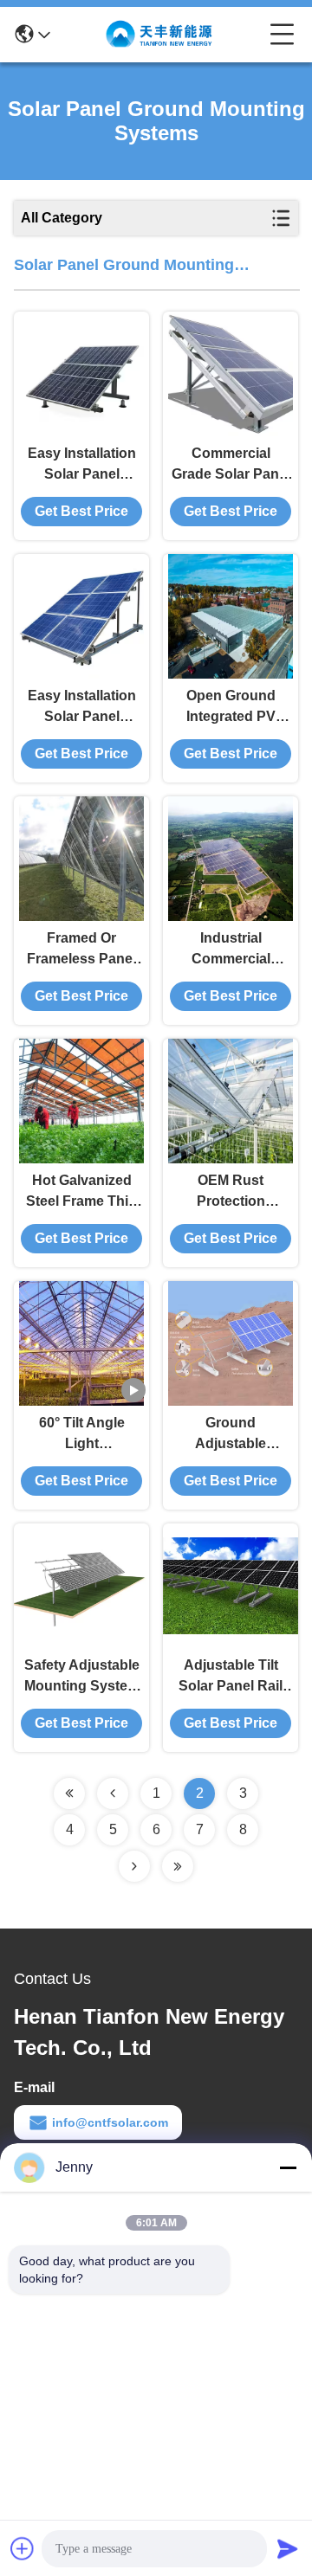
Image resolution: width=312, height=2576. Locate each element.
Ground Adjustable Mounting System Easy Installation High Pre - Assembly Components (231, 1435)
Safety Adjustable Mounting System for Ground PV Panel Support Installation (82, 1677)
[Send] (288, 2548)
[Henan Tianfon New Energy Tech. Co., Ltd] (160, 35)
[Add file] (23, 2548)
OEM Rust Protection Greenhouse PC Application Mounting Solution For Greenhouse (231, 1192)
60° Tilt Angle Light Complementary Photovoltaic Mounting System (82, 1435)
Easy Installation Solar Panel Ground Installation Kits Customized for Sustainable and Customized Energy (82, 465)
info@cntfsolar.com (110, 2122)
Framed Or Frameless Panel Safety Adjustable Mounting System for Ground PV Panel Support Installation (82, 950)
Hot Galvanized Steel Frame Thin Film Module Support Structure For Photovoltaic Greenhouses (82, 1192)
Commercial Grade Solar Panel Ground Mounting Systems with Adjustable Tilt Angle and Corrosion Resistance (231, 465)
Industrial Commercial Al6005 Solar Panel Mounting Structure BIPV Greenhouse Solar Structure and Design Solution (231, 950)
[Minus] (288, 2167)
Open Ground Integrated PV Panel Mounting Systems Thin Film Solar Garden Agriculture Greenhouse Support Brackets (231, 708)
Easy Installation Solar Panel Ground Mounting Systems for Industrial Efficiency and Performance (81, 708)
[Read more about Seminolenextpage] (69, 1794)
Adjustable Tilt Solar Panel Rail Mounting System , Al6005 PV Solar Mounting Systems (231, 1677)
